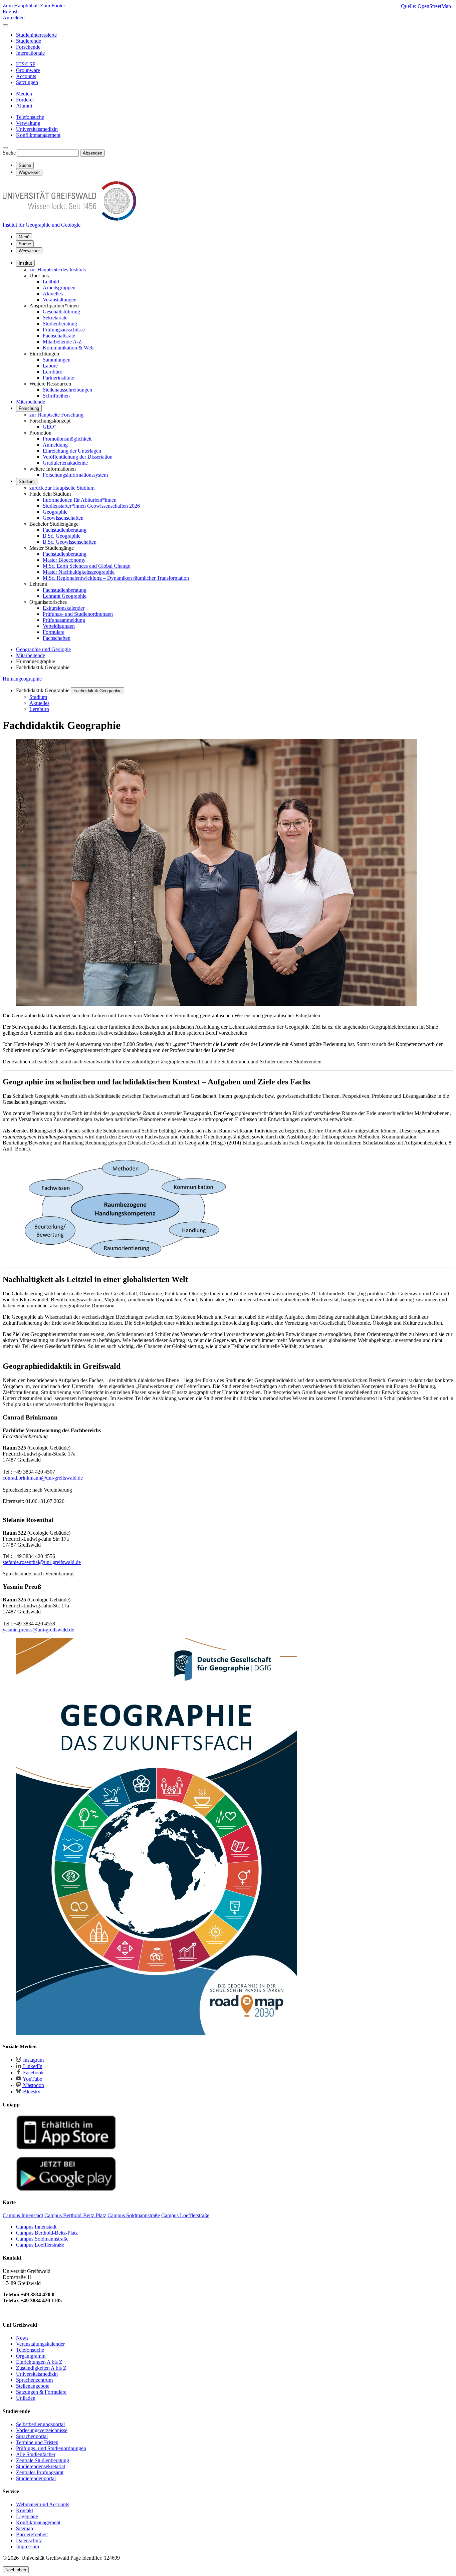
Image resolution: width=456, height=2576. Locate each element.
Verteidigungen (59, 626)
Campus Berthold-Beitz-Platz (47, 2233)
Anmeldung (55, 445)
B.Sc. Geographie (62, 536)
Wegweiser (29, 251)
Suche (9, 153)
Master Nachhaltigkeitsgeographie (79, 572)
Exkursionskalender (64, 608)
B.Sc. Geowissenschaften (70, 542)
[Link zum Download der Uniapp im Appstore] (66, 2148)
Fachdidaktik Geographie (97, 691)
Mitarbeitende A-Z (62, 342)
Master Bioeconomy (64, 560)
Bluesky (31, 2092)
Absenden (92, 153)
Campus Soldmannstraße (42, 2239)
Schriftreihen (56, 396)
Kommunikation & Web (68, 348)
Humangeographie (22, 679)
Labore (50, 366)
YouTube (32, 2079)
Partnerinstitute (58, 378)
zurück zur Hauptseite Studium (62, 488)
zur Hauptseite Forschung (56, 415)
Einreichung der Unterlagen (72, 451)
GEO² (49, 427)
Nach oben (16, 2570)
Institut (25, 263)
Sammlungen (57, 360)
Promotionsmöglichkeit (67, 439)
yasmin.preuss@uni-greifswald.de (38, 1630)
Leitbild (51, 282)
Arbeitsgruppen (59, 288)
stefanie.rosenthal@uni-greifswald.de (42, 1562)
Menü (24, 237)
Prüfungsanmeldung (64, 620)
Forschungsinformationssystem (75, 475)
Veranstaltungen (60, 300)
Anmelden (14, 18)
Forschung (29, 408)
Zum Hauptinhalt (21, 6)
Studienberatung (60, 324)
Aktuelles (53, 294)
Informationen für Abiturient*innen (80, 500)
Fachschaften (57, 638)
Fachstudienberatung (65, 530)
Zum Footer (53, 6)
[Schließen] (5, 25)
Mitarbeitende (31, 402)
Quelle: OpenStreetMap (426, 6)
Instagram (33, 2060)
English (11, 12)
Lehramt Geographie (65, 596)
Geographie (55, 512)
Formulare (54, 632)
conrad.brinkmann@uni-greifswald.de (43, 1478)
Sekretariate (55, 318)
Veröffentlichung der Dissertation (78, 457)
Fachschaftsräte (59, 336)
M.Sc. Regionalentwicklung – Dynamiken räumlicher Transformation (116, 578)
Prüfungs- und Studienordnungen (78, 614)
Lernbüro (53, 372)
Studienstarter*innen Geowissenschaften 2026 (91, 506)
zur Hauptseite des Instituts (58, 270)
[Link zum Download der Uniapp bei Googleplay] (66, 2189)
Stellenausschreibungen (67, 390)
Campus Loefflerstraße (40, 2245)
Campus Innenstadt (36, 2227)
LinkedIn (32, 2066)
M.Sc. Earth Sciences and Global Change (86, 566)
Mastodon (33, 2085)
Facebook (33, 2073)
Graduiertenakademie (65, 463)
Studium (27, 481)
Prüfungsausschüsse (64, 330)
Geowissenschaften (63, 518)
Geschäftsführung (61, 312)
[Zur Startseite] (69, 219)
